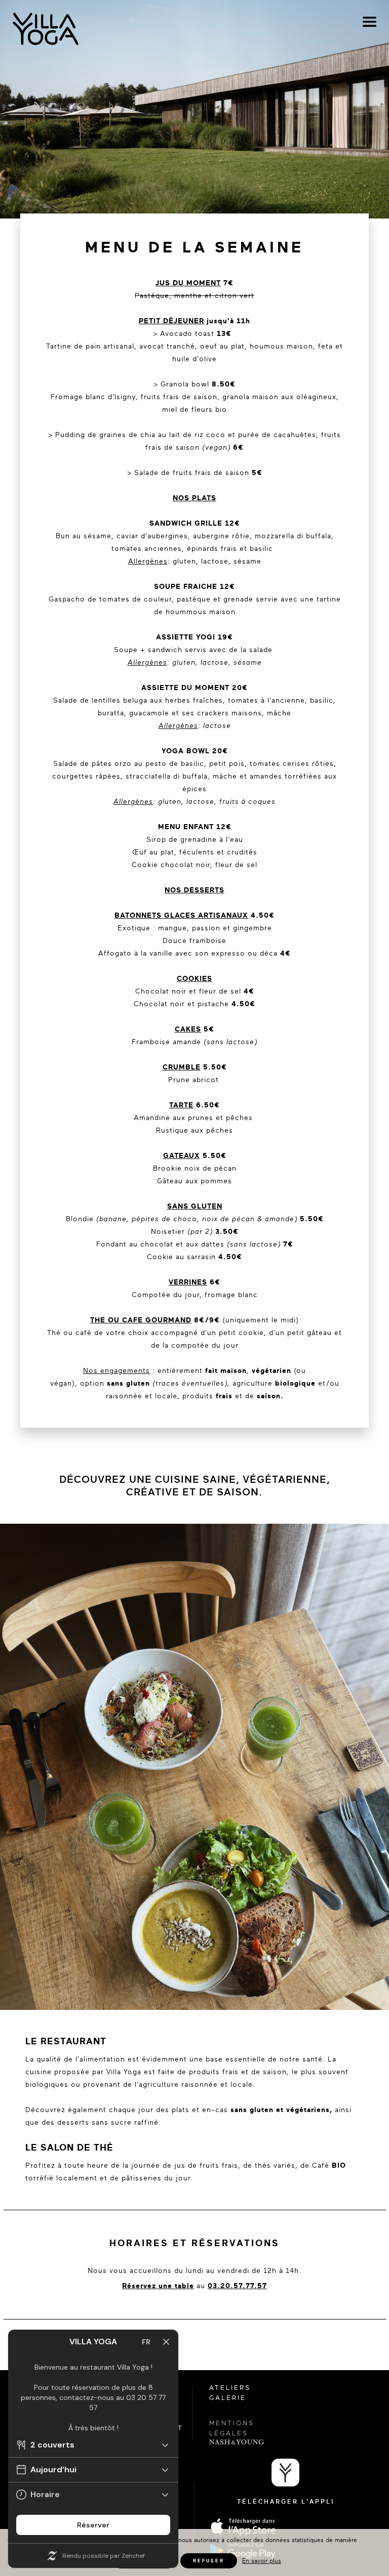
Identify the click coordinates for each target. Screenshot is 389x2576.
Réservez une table (158, 2286)
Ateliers (230, 2388)
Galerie (228, 2398)
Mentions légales (232, 2428)
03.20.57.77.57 (237, 2286)
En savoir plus (262, 2561)
